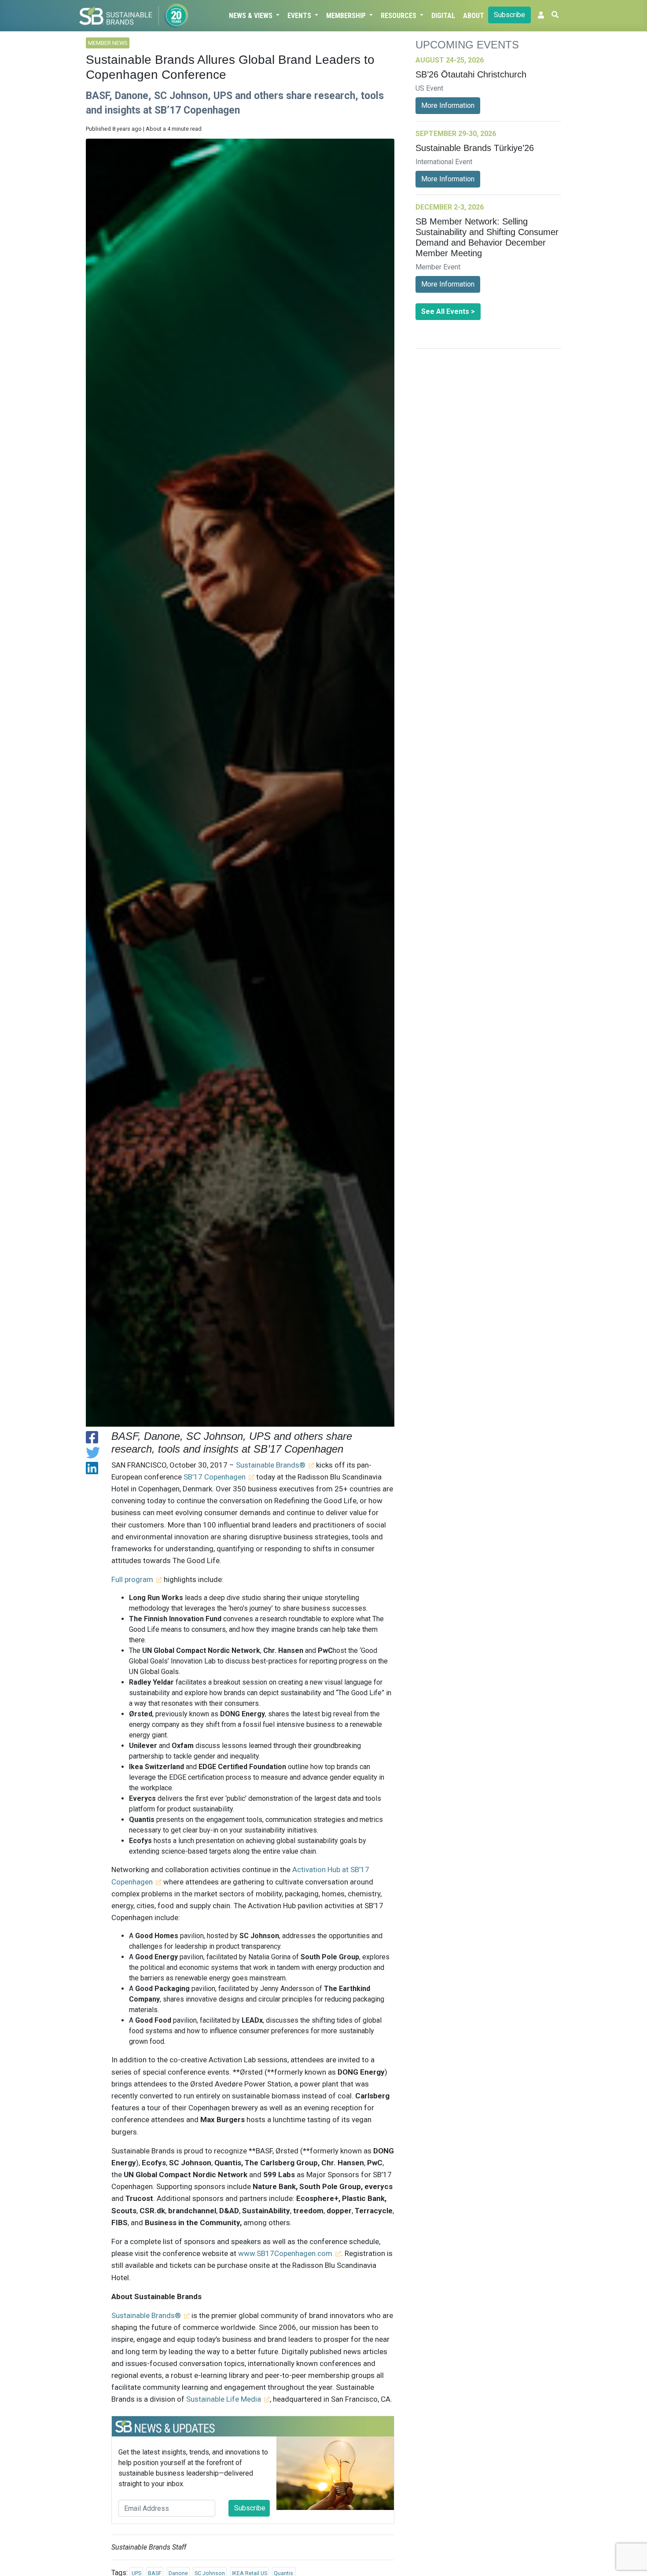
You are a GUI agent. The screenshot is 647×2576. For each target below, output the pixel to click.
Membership (347, 16)
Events (300, 16)
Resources (399, 16)
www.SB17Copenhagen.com (284, 2253)
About (474, 16)
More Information (448, 105)
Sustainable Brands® (271, 1465)
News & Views (252, 16)
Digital (443, 16)
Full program (132, 1579)
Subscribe (509, 15)
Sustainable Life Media (224, 2399)
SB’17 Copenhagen (215, 1477)
